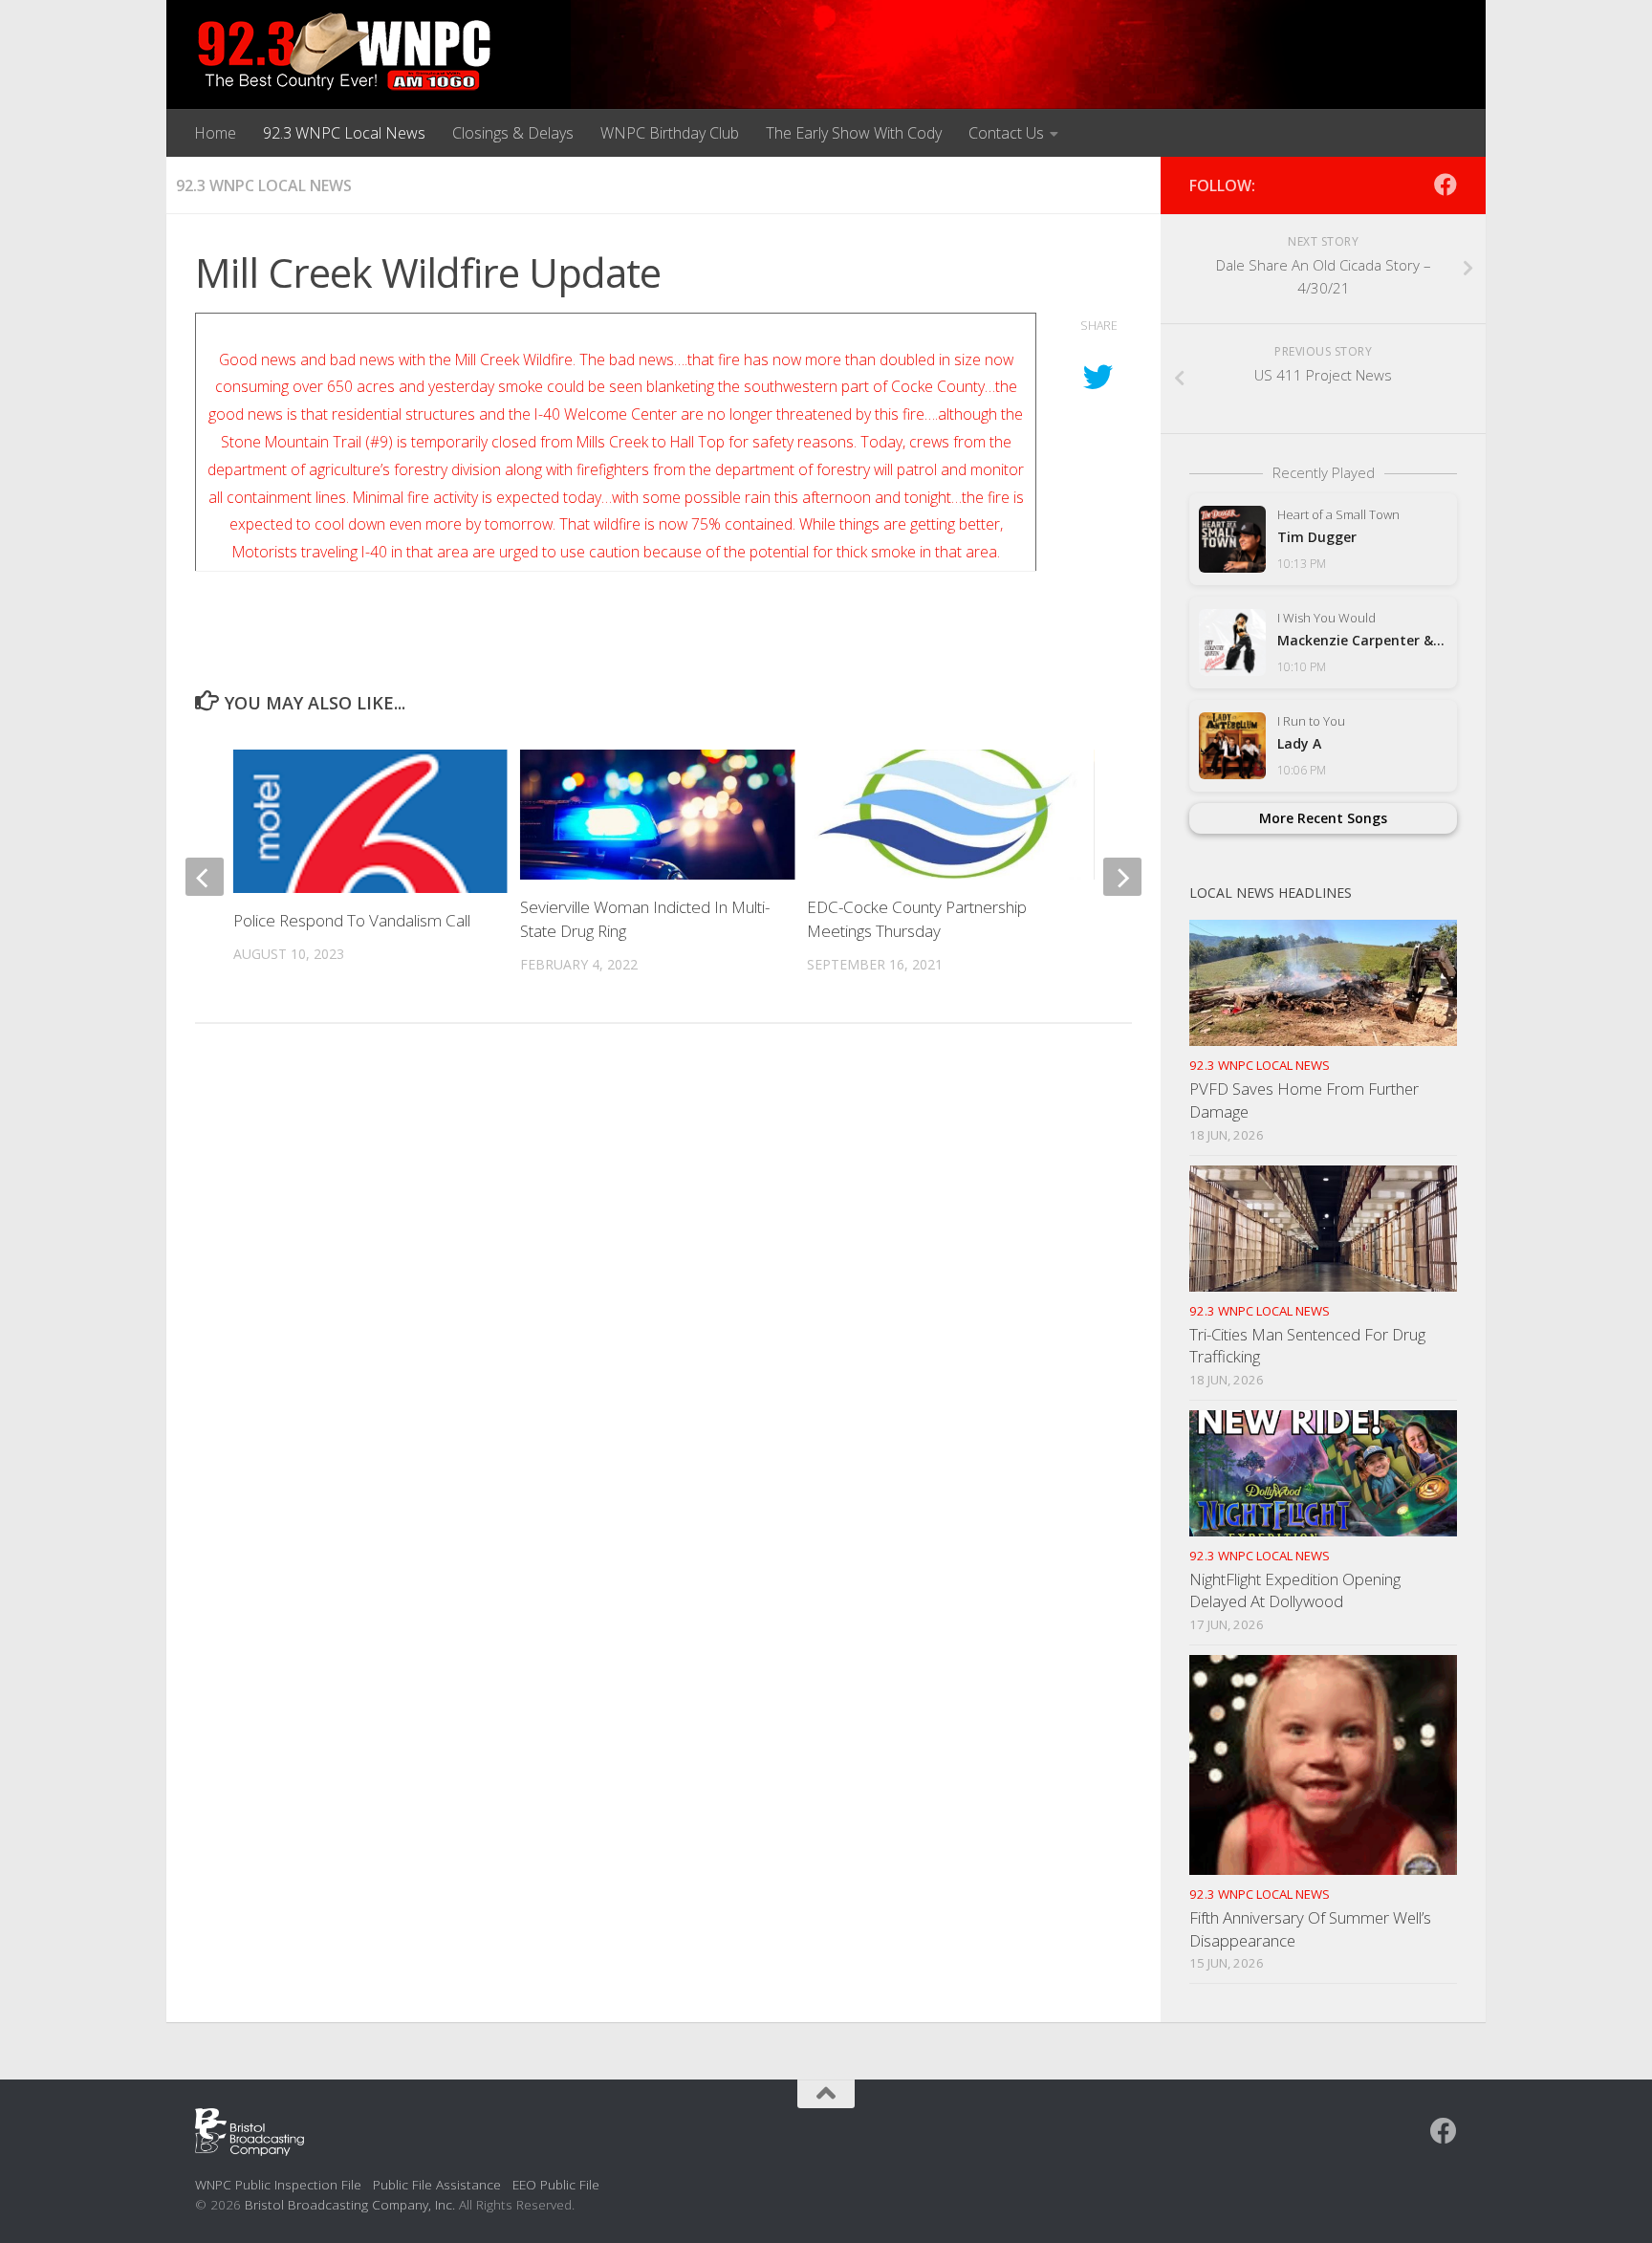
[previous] (205, 877)
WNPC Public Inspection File (278, 2184)
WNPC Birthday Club (670, 133)
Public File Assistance (437, 2184)
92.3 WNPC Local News (344, 133)
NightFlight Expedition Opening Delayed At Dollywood (1295, 1590)
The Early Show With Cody (854, 133)
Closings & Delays (513, 133)
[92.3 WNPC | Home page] (345, 53)
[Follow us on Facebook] (1445, 185)
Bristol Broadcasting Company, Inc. (350, 2204)
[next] (1122, 877)
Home (215, 133)
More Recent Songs (1323, 818)
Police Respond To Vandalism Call (352, 920)
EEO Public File (556, 2184)
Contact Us (1006, 133)
